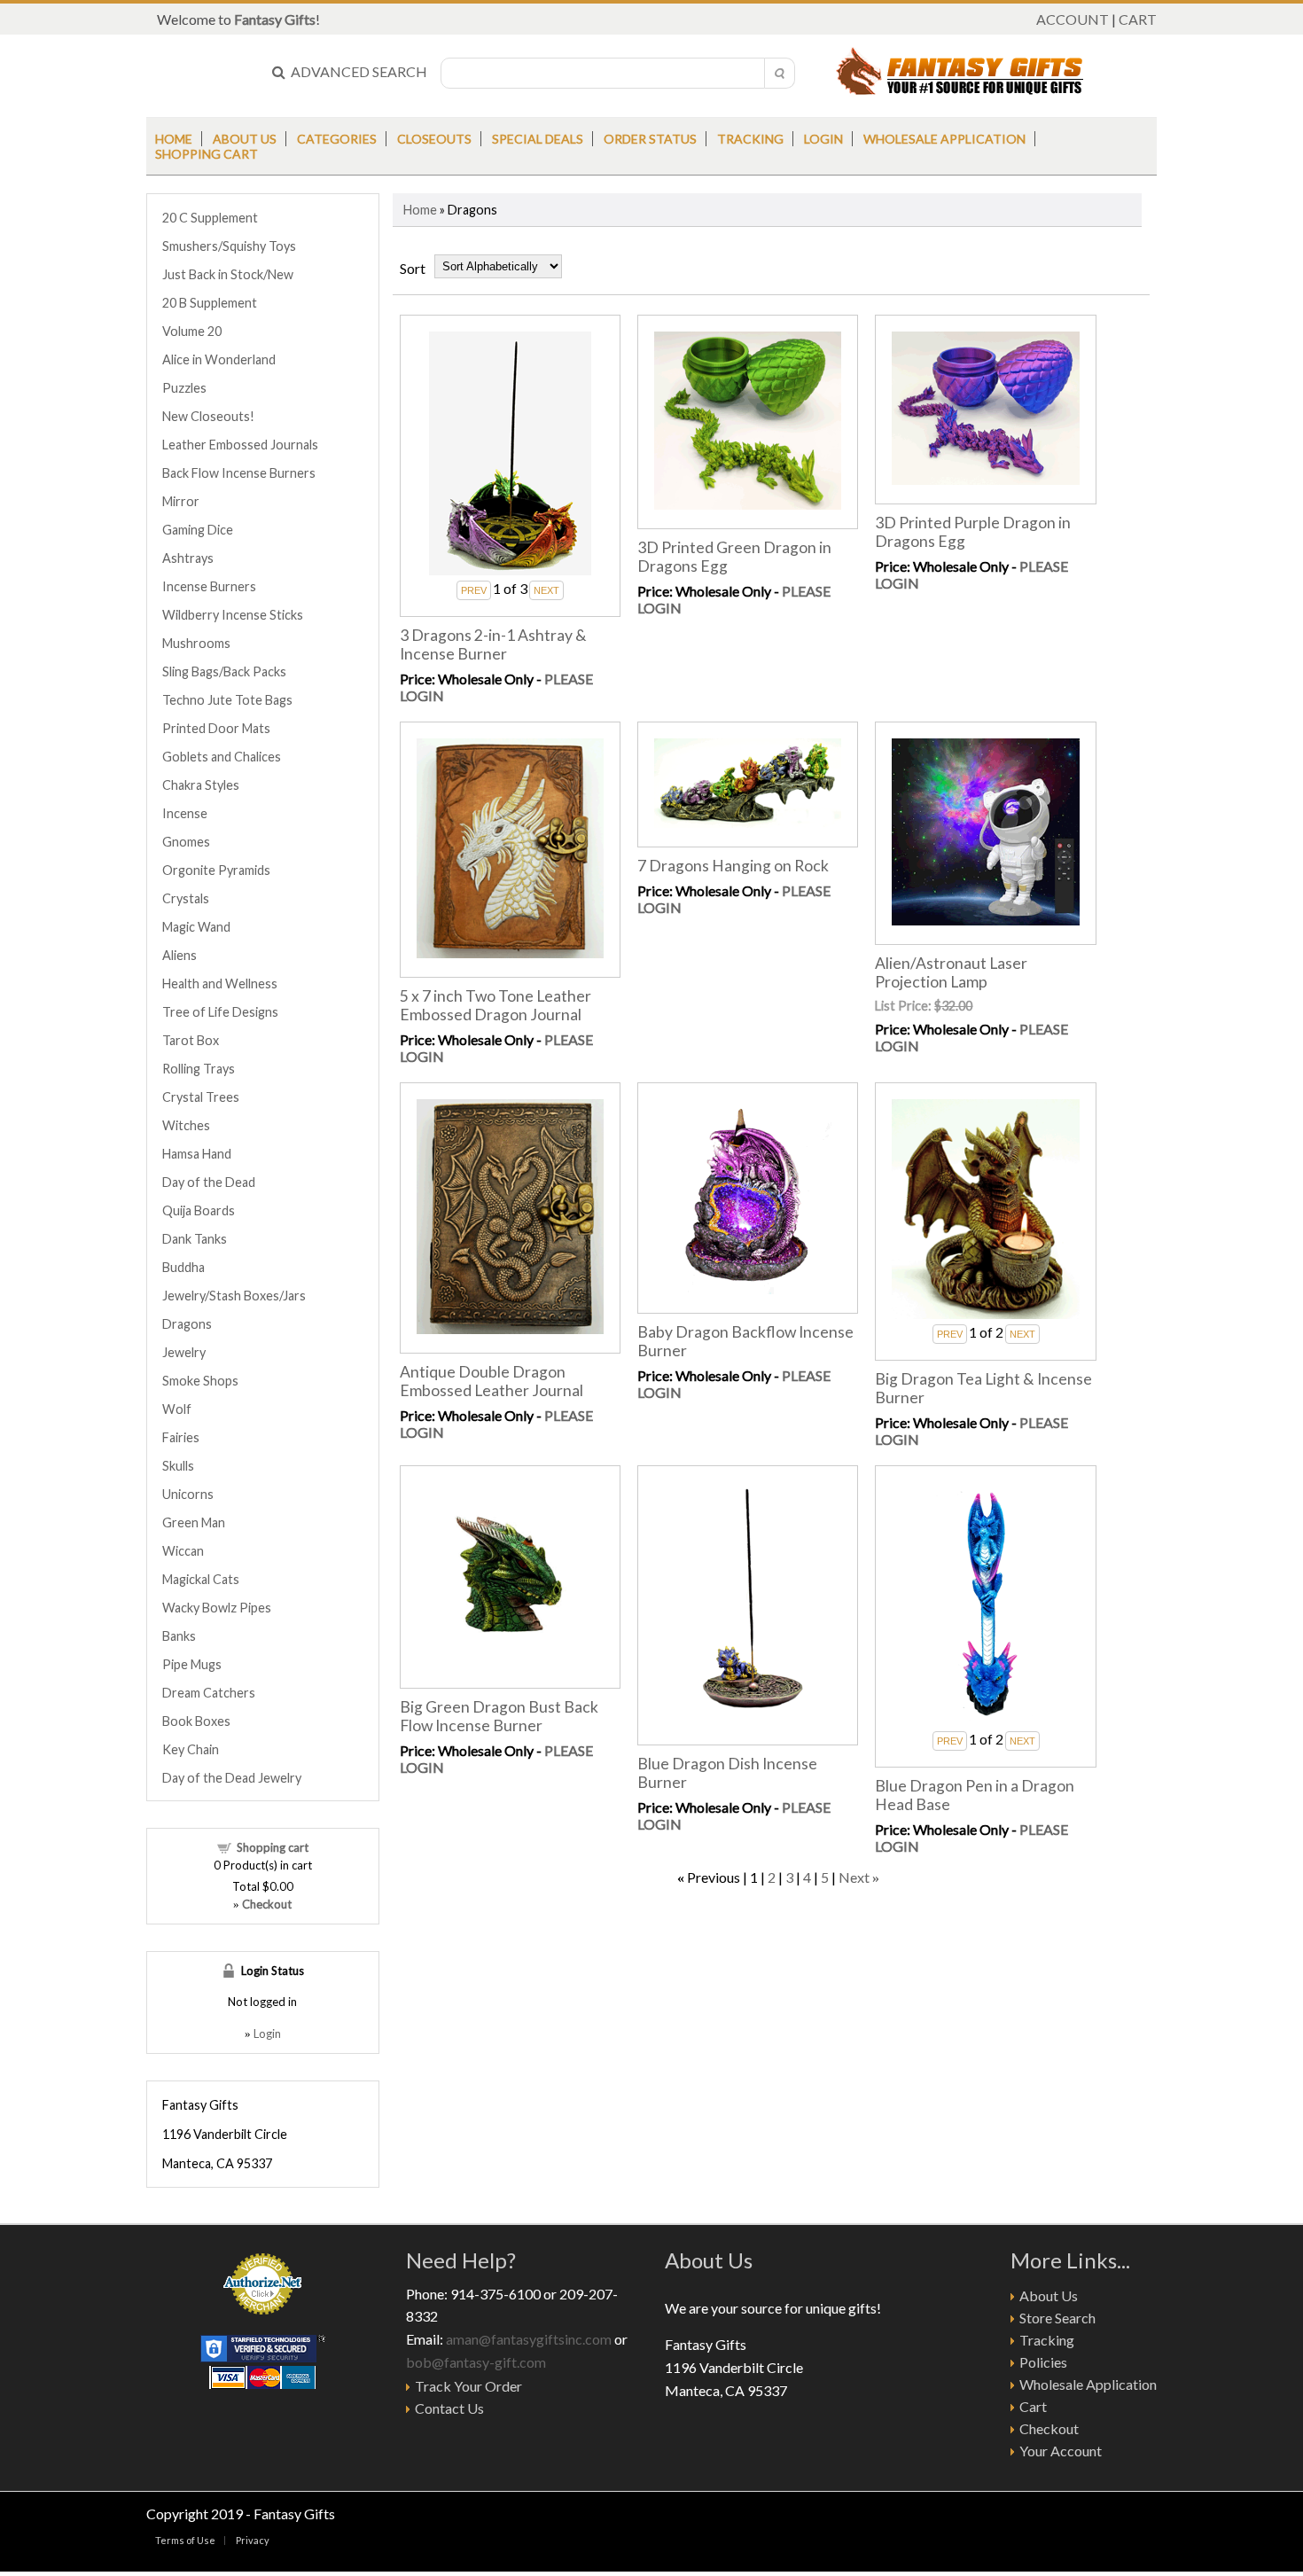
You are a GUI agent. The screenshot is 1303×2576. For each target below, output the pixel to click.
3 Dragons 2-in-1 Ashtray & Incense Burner (493, 644)
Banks (179, 1636)
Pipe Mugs (192, 1664)
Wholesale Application (944, 139)
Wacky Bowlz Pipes (217, 1608)
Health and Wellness (220, 984)
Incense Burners (209, 586)
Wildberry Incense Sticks (233, 615)
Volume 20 (192, 331)
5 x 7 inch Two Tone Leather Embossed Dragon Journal (495, 1005)
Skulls (178, 1466)
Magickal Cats (201, 1579)
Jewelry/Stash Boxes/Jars (234, 1296)
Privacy (253, 2540)
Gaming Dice (198, 530)
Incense (185, 813)
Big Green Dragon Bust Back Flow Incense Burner (499, 1716)
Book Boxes (196, 1721)
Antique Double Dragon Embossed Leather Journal (492, 1381)
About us (245, 139)
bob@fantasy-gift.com (476, 2362)
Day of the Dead (209, 1182)
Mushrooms (196, 643)
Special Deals (538, 139)
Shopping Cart (207, 154)
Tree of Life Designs (220, 1012)
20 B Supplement (210, 303)
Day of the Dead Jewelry (232, 1778)
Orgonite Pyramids (216, 870)
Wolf (177, 1409)
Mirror (181, 501)
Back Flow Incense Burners (239, 473)
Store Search (1057, 2318)
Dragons (187, 1324)
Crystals (186, 898)
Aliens (179, 955)
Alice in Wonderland (219, 359)
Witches (186, 1125)
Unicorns (188, 1494)
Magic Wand (196, 927)
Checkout (1049, 2428)
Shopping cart (273, 1847)
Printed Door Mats (216, 728)
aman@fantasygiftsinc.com (529, 2339)
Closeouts (434, 139)
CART (1138, 19)
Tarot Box (191, 1040)
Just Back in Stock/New (228, 274)
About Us (1049, 2295)
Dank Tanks (195, 1239)
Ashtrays (188, 558)
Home (174, 139)
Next (854, 1877)
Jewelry (184, 1352)
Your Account (1061, 2451)
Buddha (183, 1267)
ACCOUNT (1073, 19)
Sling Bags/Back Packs (224, 671)
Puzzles (184, 388)
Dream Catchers (209, 1693)
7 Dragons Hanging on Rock (733, 866)
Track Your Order (468, 2386)
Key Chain (191, 1749)
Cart (1033, 2406)
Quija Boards (199, 1210)
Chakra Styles (201, 785)
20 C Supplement (210, 218)
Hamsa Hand (197, 1154)
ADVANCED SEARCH (356, 71)
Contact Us (449, 2408)
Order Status (650, 139)
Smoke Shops (200, 1381)
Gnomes (186, 842)
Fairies (181, 1437)
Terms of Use (185, 2540)
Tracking (750, 139)
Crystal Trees (201, 1097)
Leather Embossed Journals (240, 445)
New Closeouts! (208, 416)
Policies (1043, 2362)
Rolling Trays (199, 1069)
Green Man (194, 1522)
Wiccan (183, 1551)
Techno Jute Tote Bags (227, 700)
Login (823, 139)
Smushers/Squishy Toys (229, 246)
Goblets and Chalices (222, 757)
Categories (337, 139)
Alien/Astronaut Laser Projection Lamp (951, 972)
